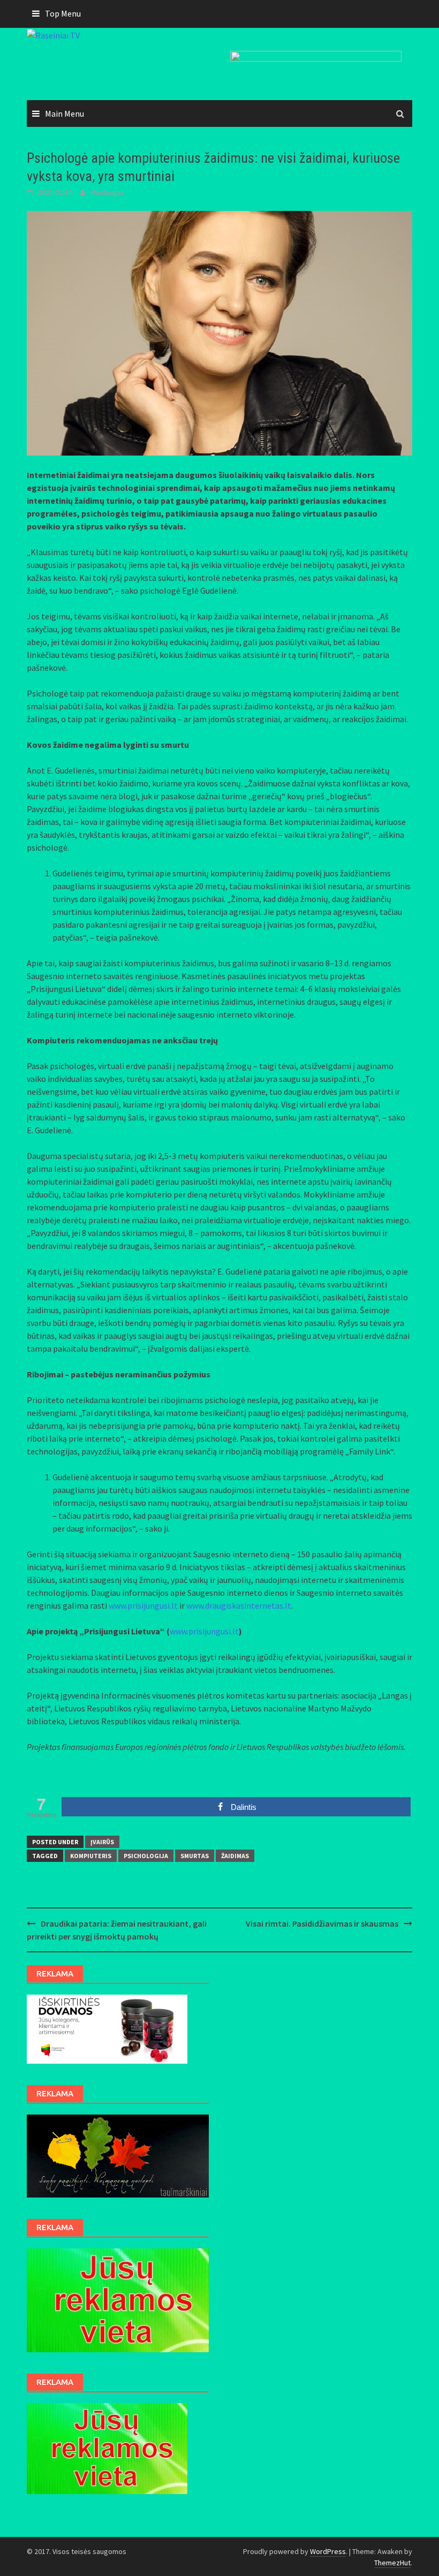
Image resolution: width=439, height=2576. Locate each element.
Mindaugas (108, 192)
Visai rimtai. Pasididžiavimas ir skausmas (322, 1923)
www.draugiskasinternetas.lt (239, 1605)
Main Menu (65, 113)
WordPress (328, 2551)
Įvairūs (102, 1842)
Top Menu (63, 13)
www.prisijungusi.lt (143, 1605)
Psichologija (146, 1856)
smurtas (195, 1856)
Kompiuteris (91, 1856)
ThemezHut (392, 2563)
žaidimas (235, 1856)
